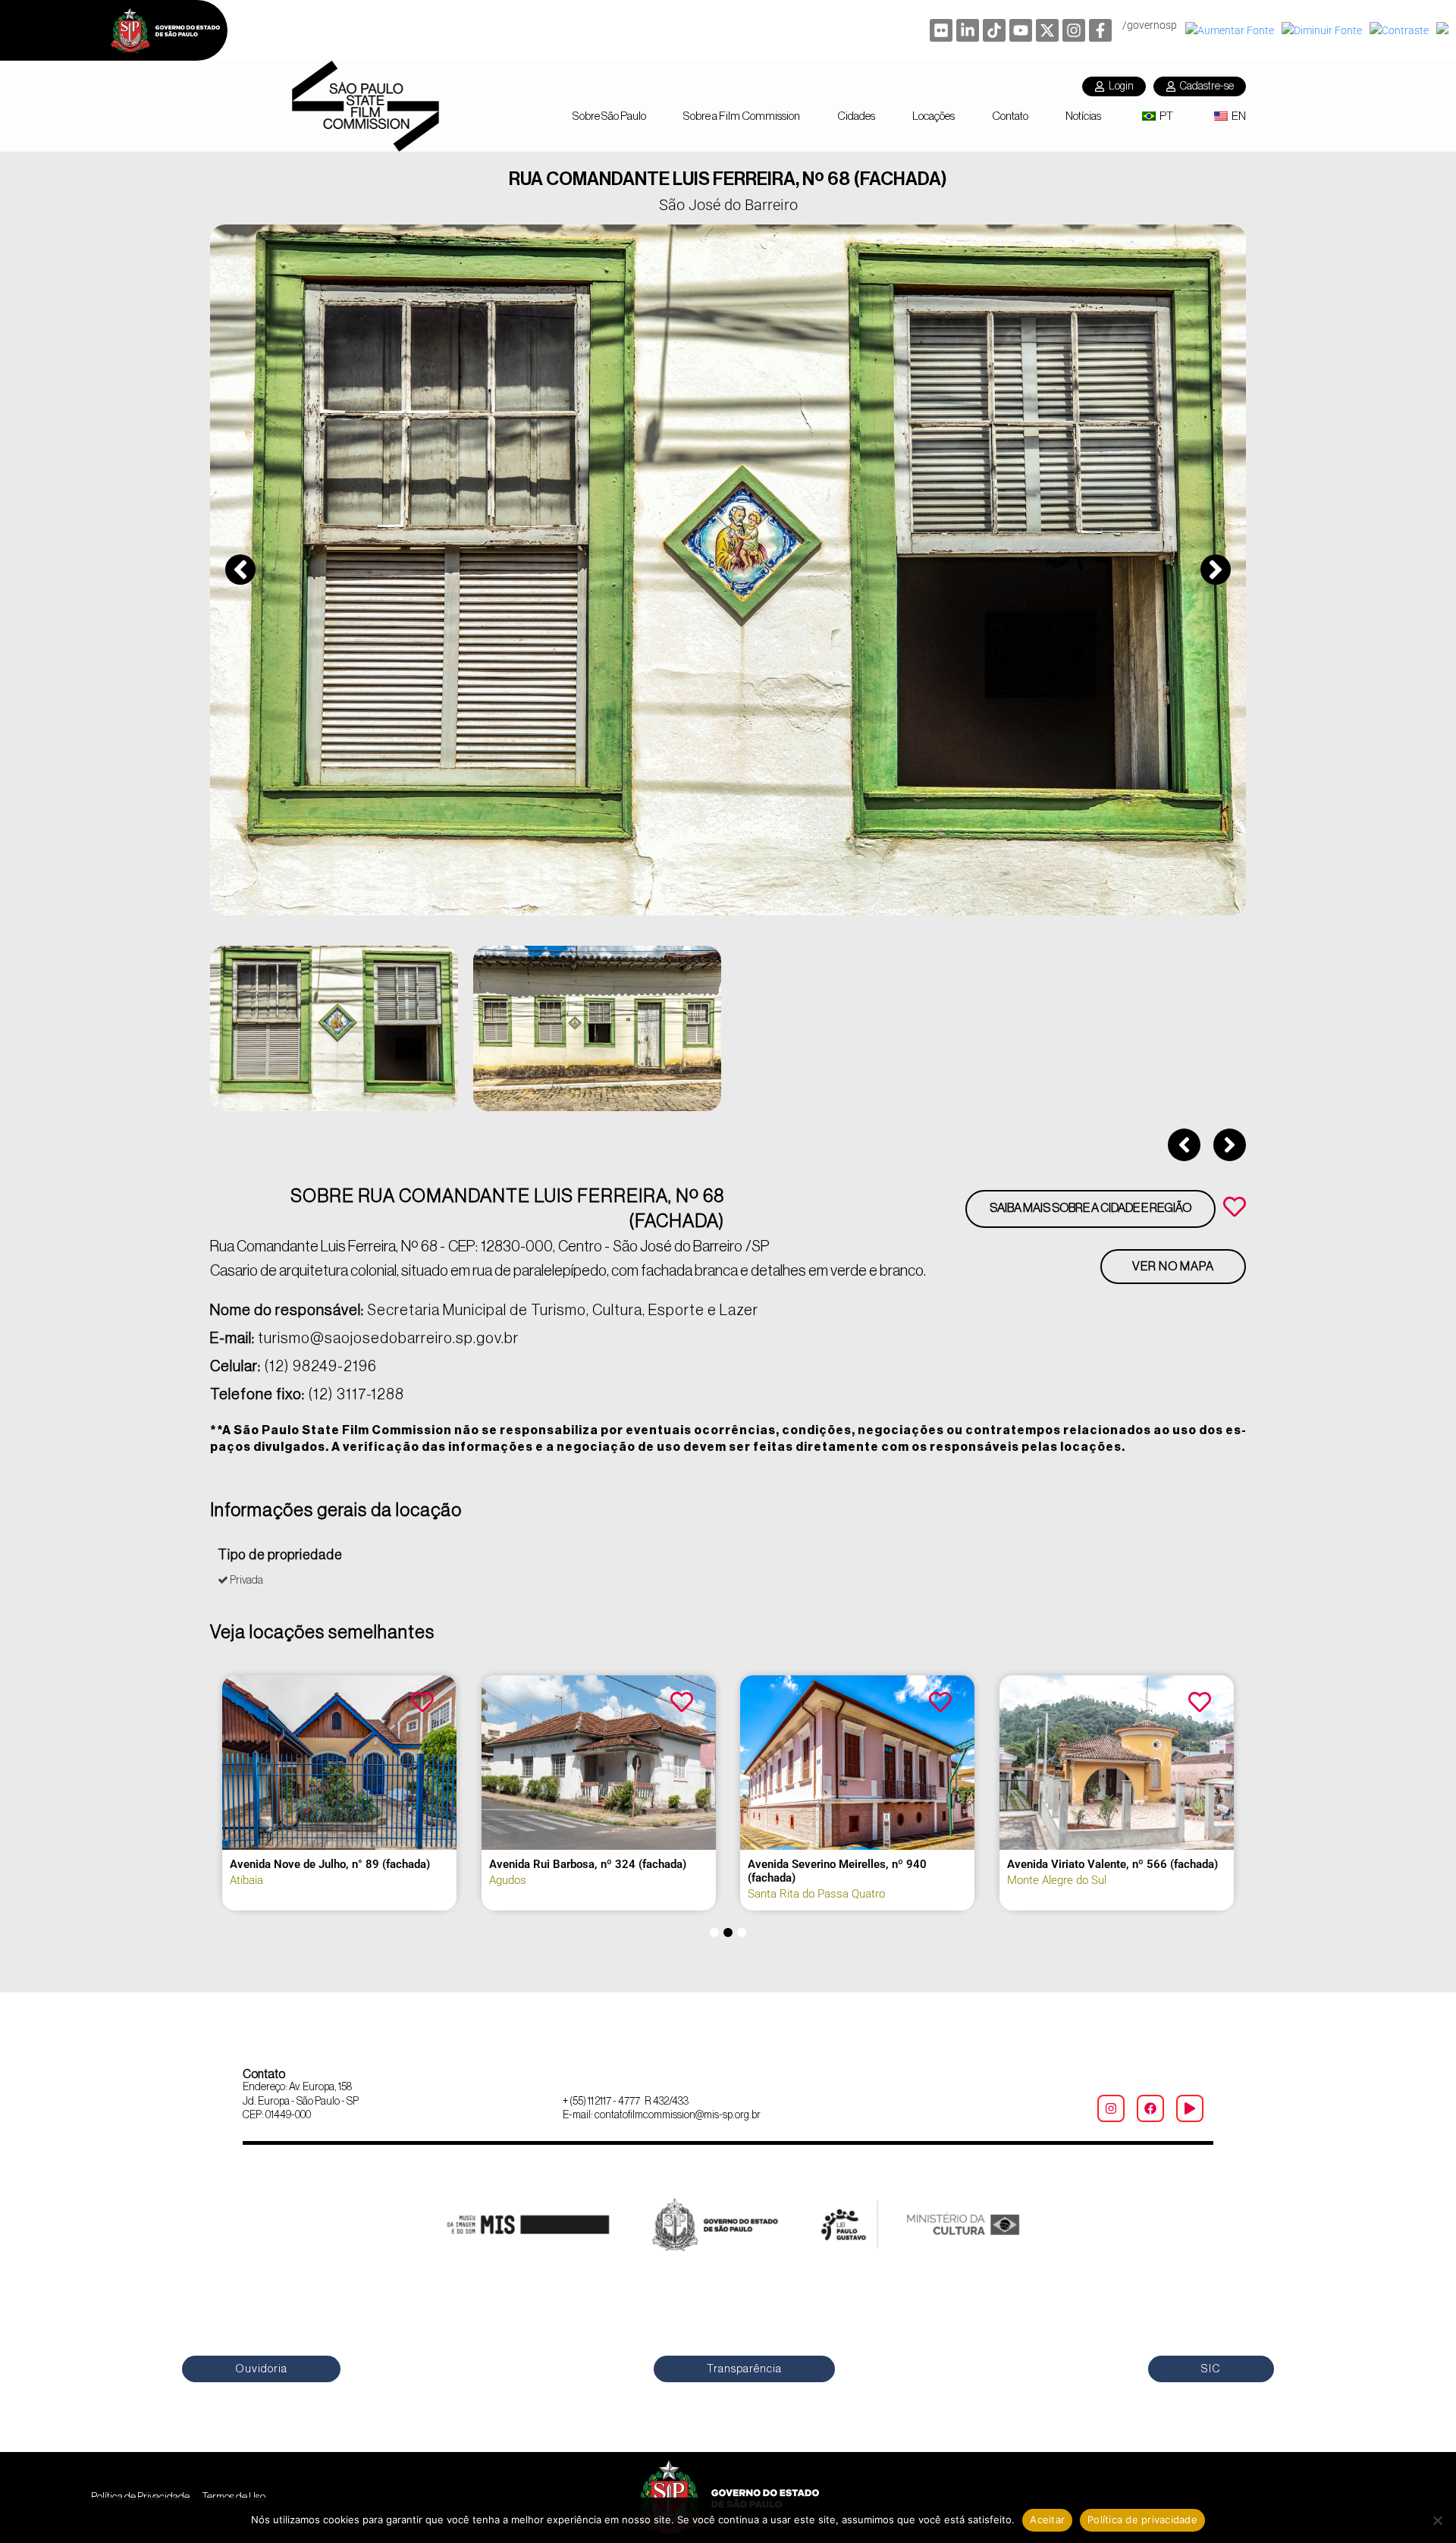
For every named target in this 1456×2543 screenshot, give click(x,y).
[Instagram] (1074, 30)
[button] (240, 570)
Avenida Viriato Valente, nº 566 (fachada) (1112, 1864)
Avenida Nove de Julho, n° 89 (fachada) (330, 1864)
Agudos (508, 1880)
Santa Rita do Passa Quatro (816, 1894)
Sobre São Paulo (609, 116)
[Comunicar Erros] (1444, 30)
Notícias (1083, 116)
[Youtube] (1021, 30)
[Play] (1190, 2108)
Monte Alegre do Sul (1057, 1880)
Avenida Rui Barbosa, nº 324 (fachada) (588, 1864)
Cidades (856, 116)
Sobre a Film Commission (742, 116)
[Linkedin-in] (968, 30)
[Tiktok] (994, 30)
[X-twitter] (1047, 30)
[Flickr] (941, 30)
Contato (1010, 116)
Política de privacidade (1142, 2519)
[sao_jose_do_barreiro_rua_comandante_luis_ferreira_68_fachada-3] (728, 570)
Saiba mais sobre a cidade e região (1090, 1208)
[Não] (1437, 2520)
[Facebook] (1150, 2108)
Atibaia (246, 1880)
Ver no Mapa (1173, 1267)
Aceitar (1047, 2519)
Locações (934, 116)
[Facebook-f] (1100, 30)
